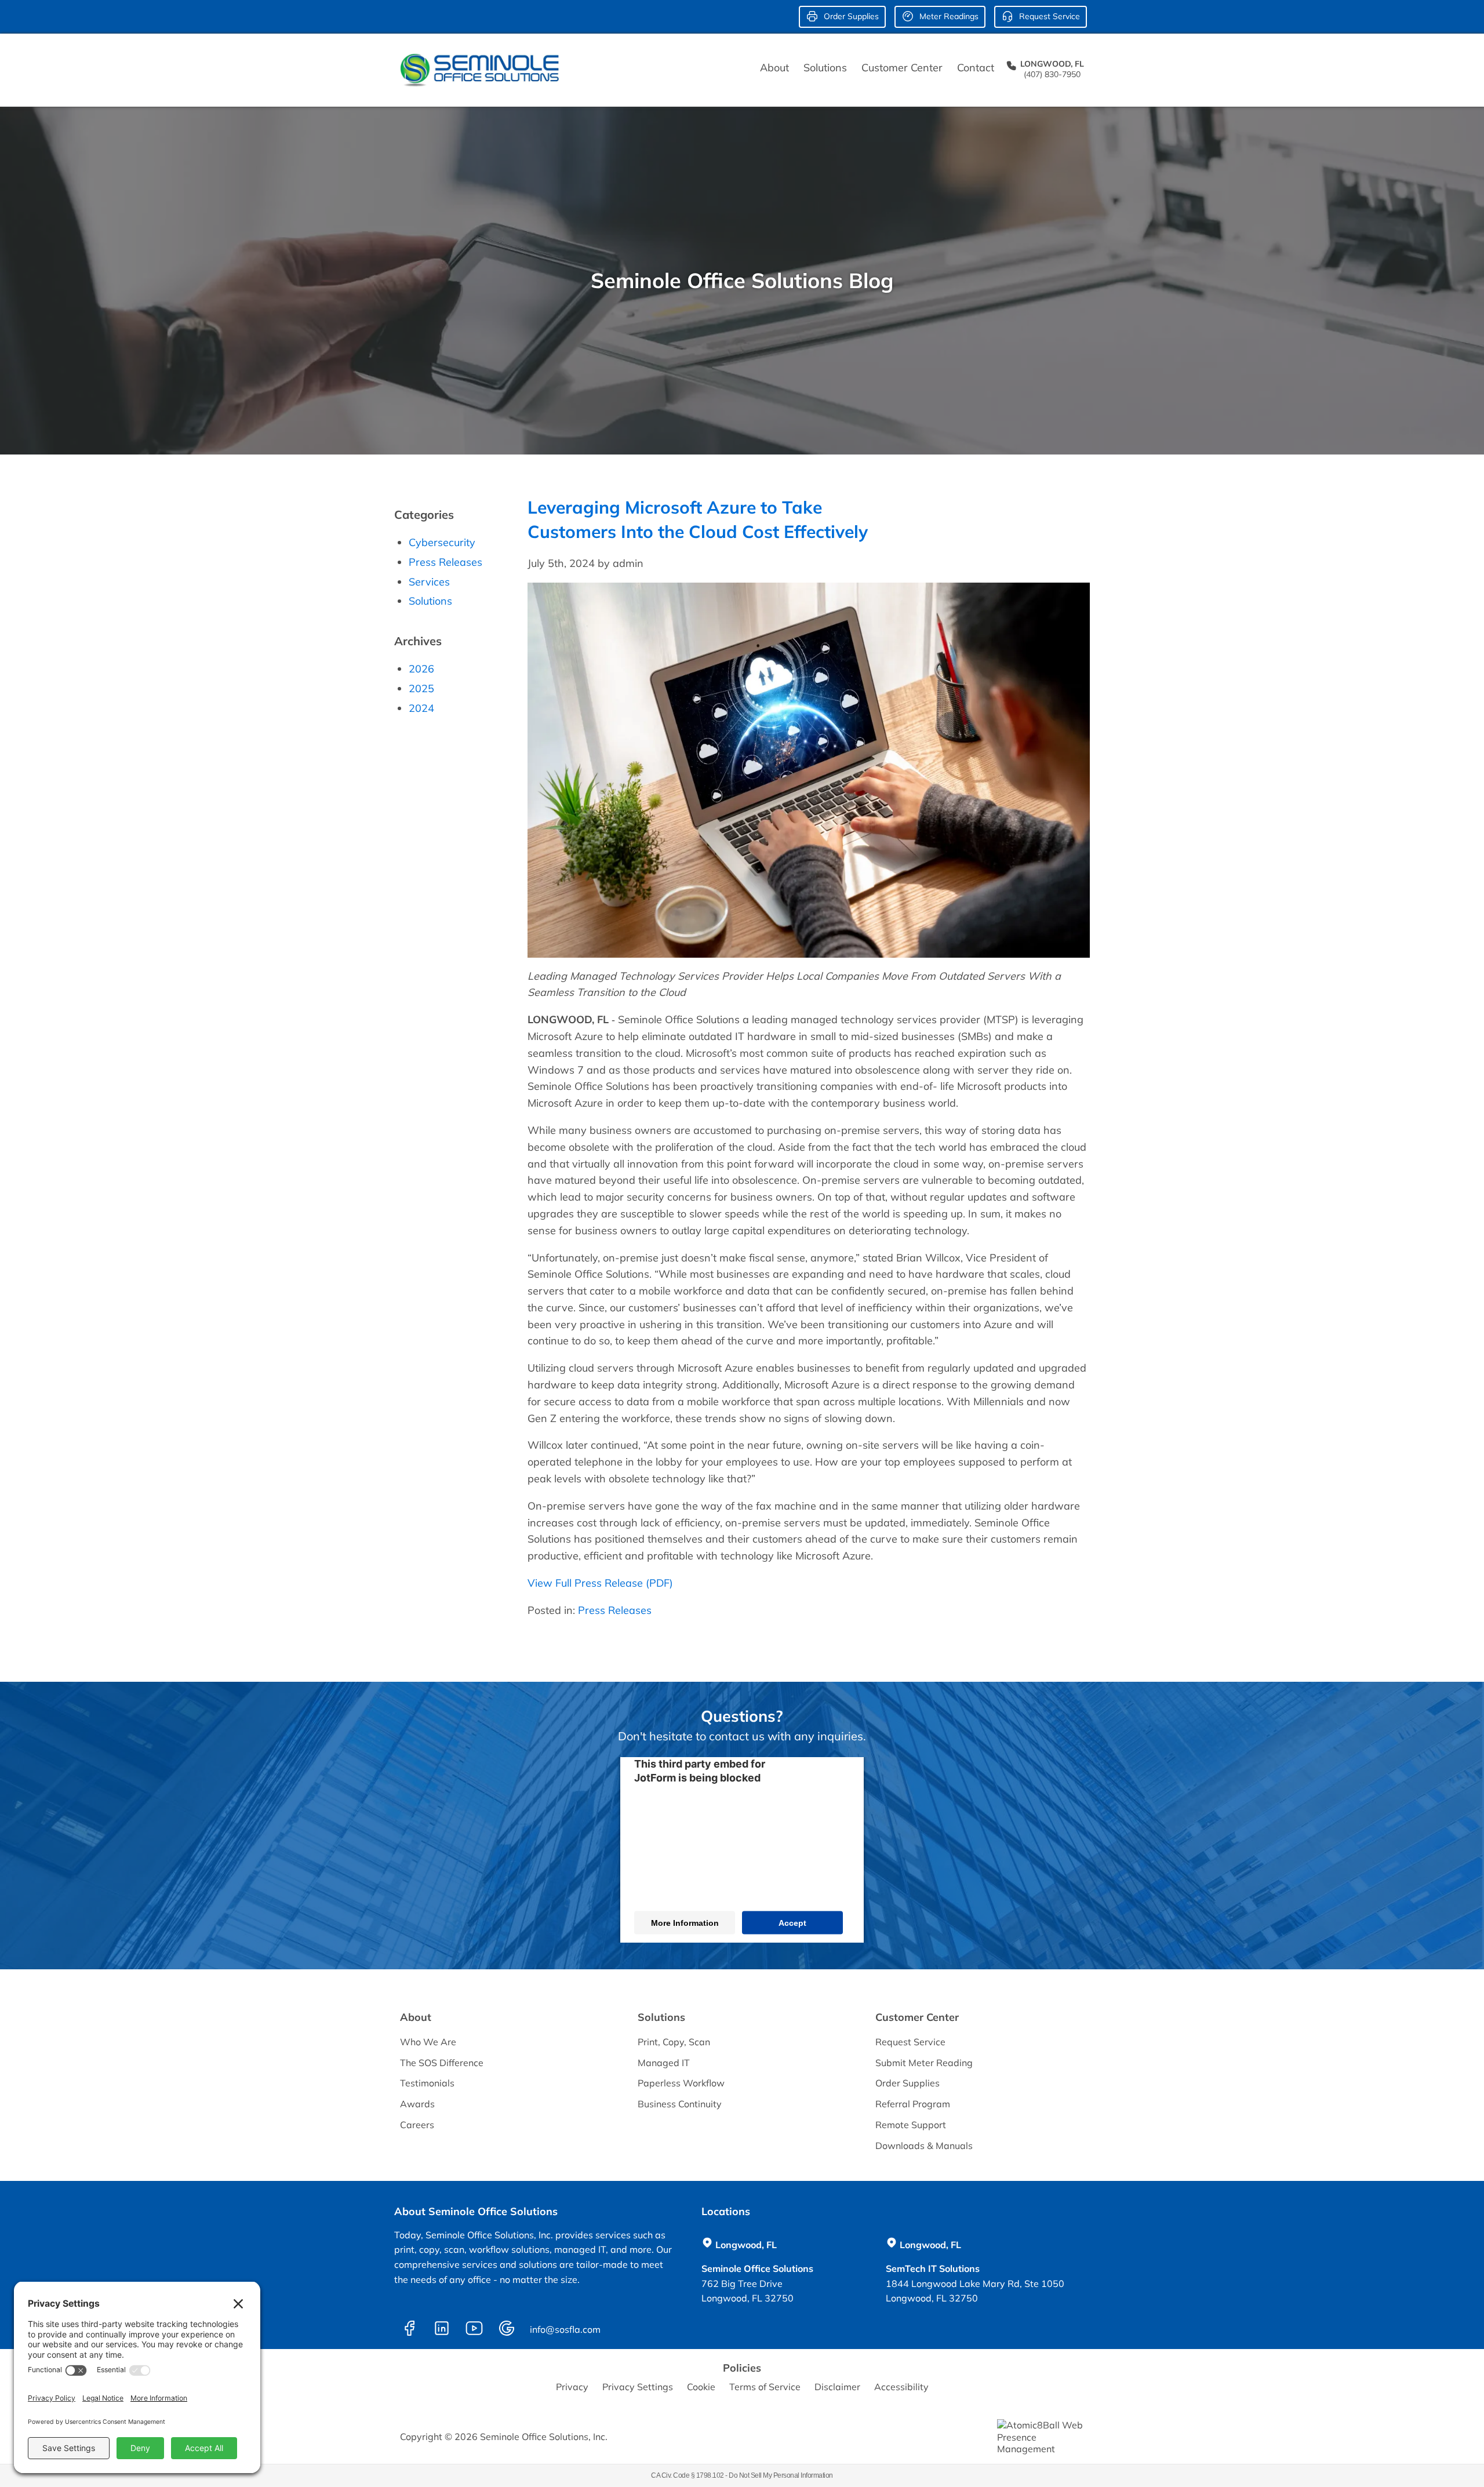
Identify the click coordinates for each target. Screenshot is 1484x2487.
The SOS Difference (442, 2063)
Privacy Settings (638, 2387)
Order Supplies (850, 16)
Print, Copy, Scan (674, 2042)
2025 (421, 688)
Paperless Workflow (681, 2083)
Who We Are (428, 2042)
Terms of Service (765, 2387)
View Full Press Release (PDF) (600, 1583)
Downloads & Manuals (924, 2146)
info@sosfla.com (567, 2329)
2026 (421, 669)
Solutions (825, 68)
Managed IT (664, 2063)
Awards (417, 2104)
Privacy (572, 2387)
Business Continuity (680, 2104)
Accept (792, 1923)
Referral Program (913, 2104)
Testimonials (427, 2083)
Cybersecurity (442, 542)
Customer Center (902, 68)
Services (429, 582)
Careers (417, 2125)
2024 (421, 708)
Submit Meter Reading (924, 2063)
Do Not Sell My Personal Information (781, 2475)
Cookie (701, 2387)
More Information (685, 1923)
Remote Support (911, 2125)
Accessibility (901, 2387)
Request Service (1048, 16)
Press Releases (615, 1610)
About (774, 68)
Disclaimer (837, 2387)
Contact (976, 68)
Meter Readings (948, 16)
